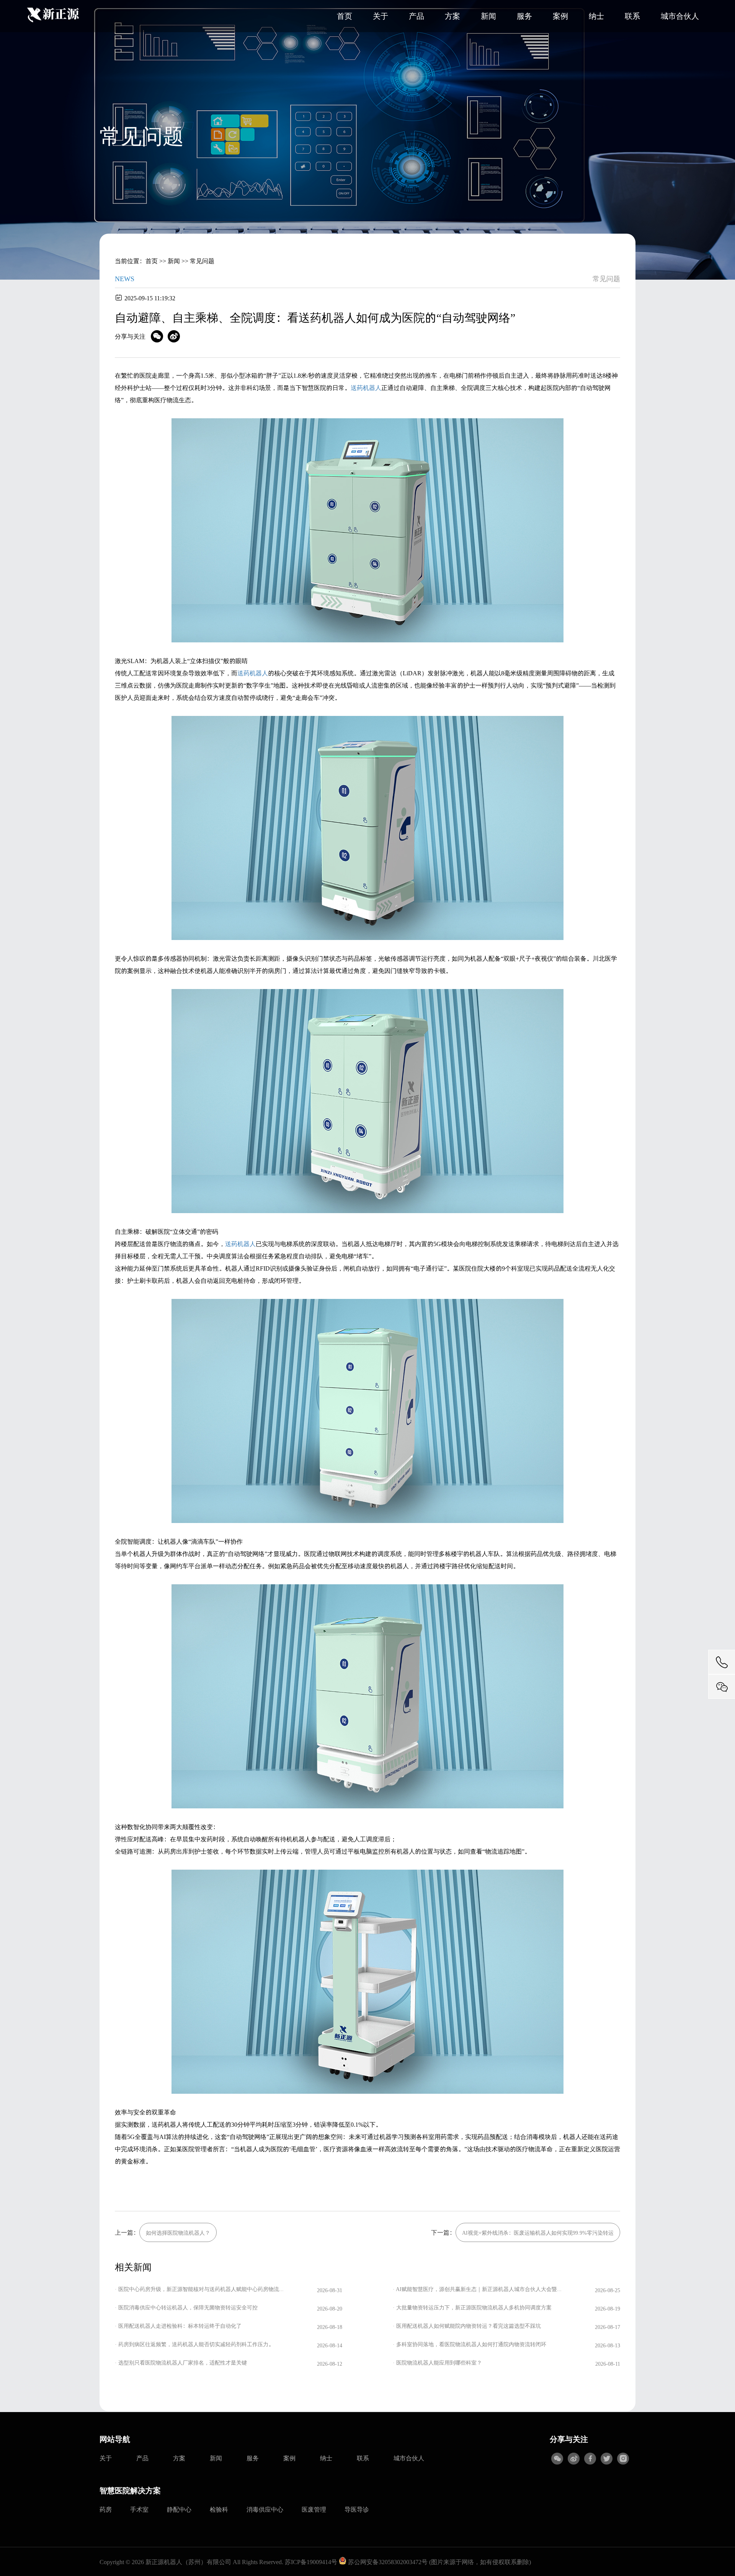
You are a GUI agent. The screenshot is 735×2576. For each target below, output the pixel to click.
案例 (560, 16)
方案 (452, 16)
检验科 (219, 2509)
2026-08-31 (330, 2290)
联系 (632, 16)
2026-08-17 (608, 2327)
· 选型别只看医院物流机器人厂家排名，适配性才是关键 (181, 2362)
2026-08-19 (608, 2308)
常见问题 (202, 261)
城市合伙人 (680, 16)
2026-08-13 (608, 2345)
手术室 (139, 2509)
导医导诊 (357, 2509)
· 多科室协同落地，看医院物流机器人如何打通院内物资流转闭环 (470, 2344)
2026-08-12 (330, 2364)
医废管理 (314, 2509)
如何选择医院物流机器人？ (178, 2233)
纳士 (596, 16)
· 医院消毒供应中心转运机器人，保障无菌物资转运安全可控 (186, 2307)
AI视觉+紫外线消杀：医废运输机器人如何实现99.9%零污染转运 (538, 2233)
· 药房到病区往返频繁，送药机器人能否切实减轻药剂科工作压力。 (194, 2344)
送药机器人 (366, 387)
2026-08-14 (330, 2345)
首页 (345, 16)
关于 (381, 16)
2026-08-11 (608, 2364)
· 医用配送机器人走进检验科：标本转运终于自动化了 (178, 2326)
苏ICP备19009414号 (311, 2562)
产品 (416, 16)
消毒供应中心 (265, 2509)
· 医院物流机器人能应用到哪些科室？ (437, 2362)
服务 (524, 16)
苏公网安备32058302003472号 (387, 2562)
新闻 (488, 16)
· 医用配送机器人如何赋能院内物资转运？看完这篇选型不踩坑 (467, 2326)
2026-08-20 (330, 2308)
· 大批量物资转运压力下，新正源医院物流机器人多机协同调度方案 (472, 2307)
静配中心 (179, 2509)
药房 (106, 2509)
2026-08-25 (608, 2290)
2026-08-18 (330, 2327)
